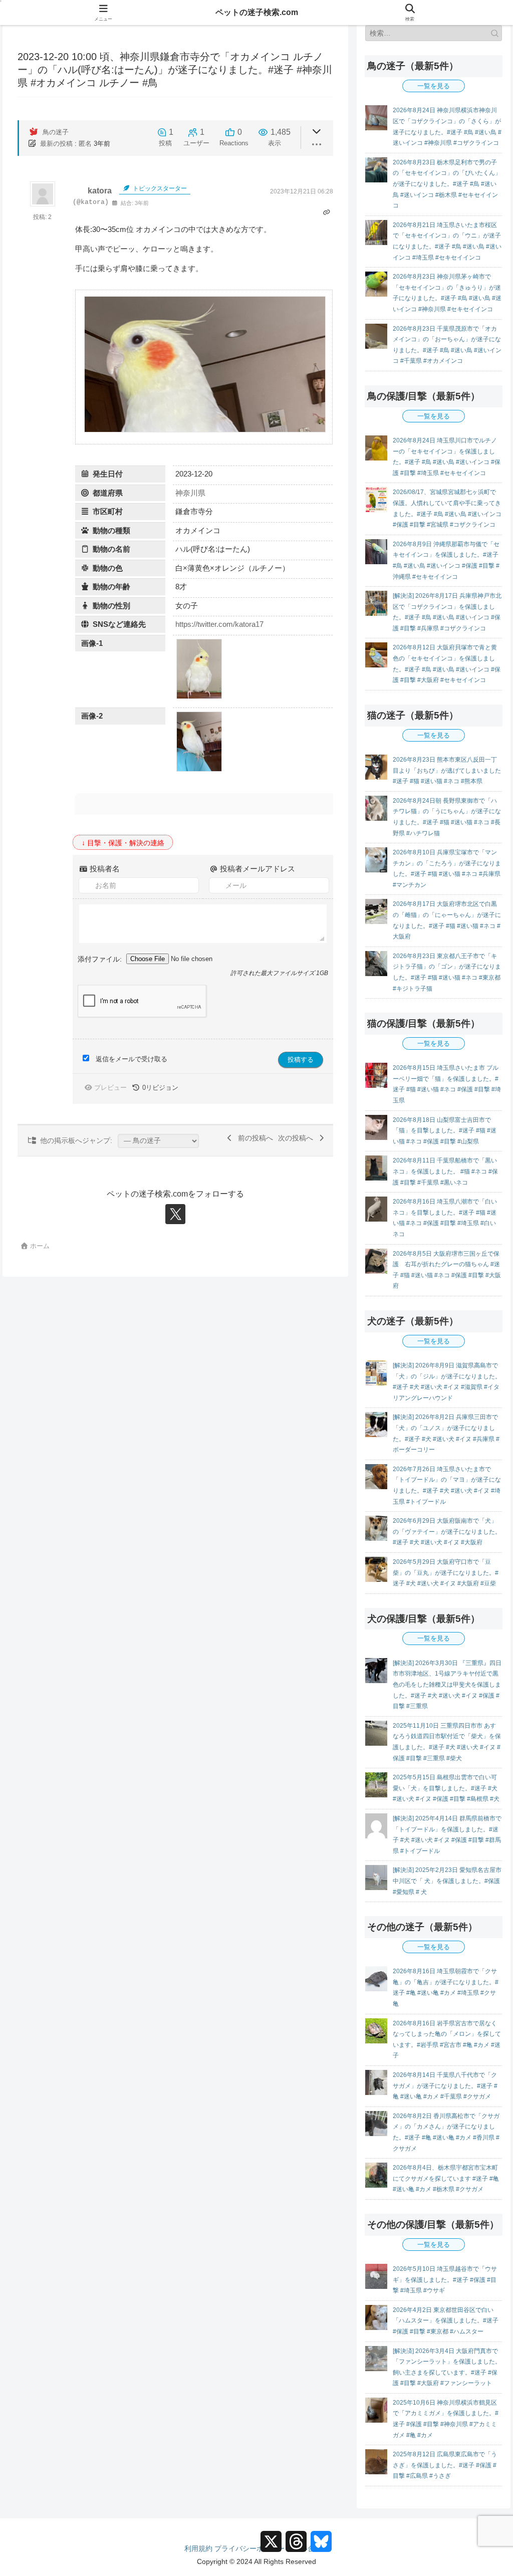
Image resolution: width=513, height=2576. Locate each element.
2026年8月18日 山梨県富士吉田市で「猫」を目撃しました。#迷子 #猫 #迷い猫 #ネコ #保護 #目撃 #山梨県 (445, 1131)
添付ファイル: (101, 959)
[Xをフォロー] (175, 1214)
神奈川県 (190, 493)
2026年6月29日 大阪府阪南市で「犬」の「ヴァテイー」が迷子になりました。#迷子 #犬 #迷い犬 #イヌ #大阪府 (447, 1532)
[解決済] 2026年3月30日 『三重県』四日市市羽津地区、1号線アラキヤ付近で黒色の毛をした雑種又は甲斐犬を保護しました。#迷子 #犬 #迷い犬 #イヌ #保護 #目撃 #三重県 (447, 1685)
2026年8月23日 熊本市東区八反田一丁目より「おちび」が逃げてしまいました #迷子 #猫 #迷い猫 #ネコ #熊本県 (447, 770)
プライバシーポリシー (249, 2548)
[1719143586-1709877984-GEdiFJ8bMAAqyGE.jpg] (199, 770)
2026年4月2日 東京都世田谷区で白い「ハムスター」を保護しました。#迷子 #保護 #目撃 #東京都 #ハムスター (446, 2321)
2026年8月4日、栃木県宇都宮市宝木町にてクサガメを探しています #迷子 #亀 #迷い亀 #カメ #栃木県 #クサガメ (446, 2178)
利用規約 (198, 2548)
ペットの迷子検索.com (257, 12)
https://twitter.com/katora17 (219, 624)
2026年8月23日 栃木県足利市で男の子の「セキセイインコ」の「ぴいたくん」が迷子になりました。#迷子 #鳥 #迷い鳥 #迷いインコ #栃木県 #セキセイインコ (447, 184)
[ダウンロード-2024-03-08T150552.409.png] (205, 431)
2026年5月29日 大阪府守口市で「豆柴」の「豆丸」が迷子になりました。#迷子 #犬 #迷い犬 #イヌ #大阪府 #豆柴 (446, 1573)
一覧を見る (434, 86)
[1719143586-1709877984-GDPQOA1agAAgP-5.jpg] (199, 697)
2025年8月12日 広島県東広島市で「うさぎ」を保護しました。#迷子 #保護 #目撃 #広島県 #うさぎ (445, 2465)
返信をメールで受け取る (132, 1059)
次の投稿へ (298, 1138)
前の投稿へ (253, 1138)
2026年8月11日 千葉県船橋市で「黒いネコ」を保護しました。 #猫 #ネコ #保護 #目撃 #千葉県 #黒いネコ (445, 1171)
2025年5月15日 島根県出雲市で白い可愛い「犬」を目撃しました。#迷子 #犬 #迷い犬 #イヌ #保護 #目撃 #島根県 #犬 (446, 1788)
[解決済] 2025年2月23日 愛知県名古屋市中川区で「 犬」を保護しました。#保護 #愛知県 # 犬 (447, 1881)
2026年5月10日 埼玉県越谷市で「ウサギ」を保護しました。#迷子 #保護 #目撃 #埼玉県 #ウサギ (445, 2280)
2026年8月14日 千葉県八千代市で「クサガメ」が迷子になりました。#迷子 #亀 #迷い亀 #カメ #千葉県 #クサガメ (445, 2086)
